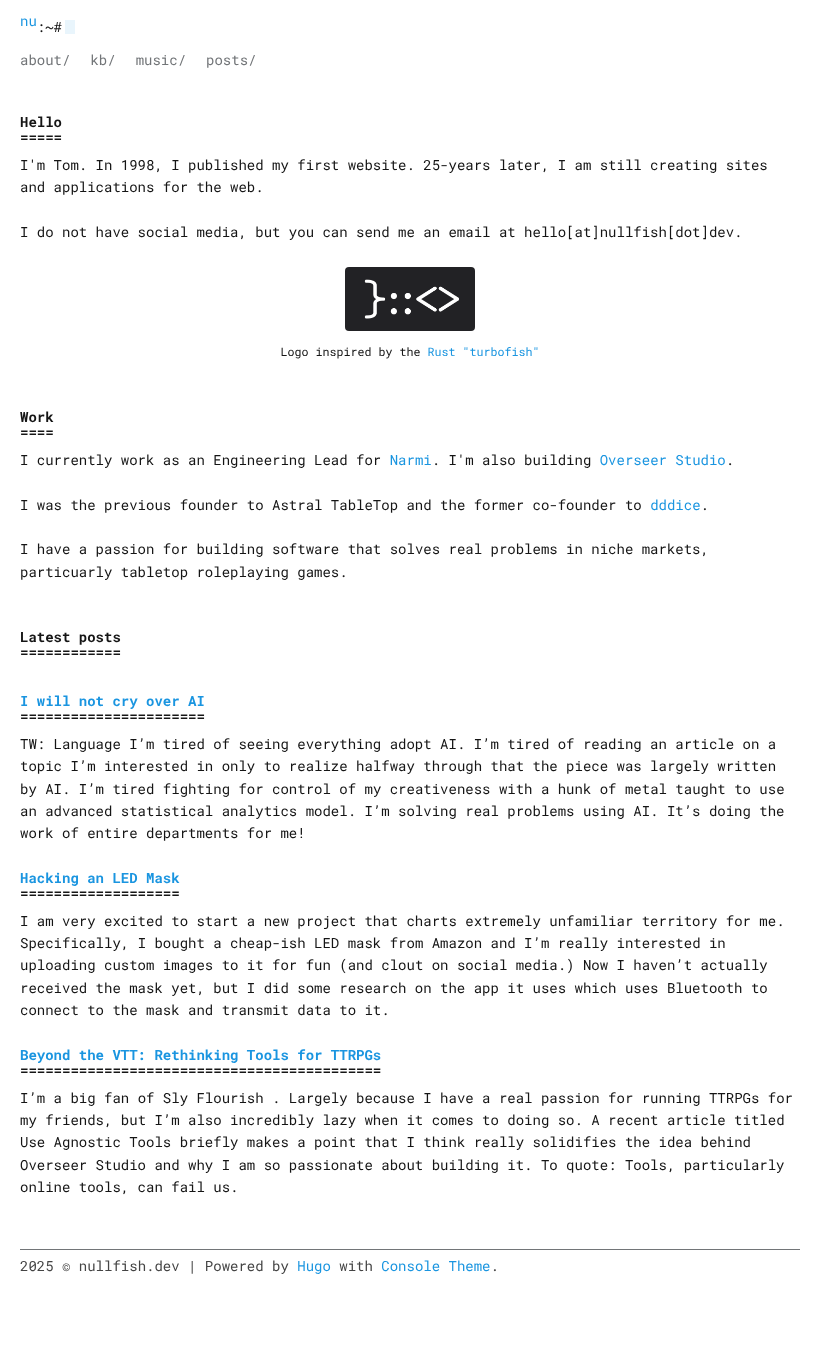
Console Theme (435, 1265)
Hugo (314, 1265)
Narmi (411, 459)
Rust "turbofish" (483, 352)
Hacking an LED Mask (100, 877)
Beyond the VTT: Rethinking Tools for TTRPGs (200, 1054)
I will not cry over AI (112, 700)
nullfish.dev (28, 20)
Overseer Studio (663, 459)
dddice (675, 504)
